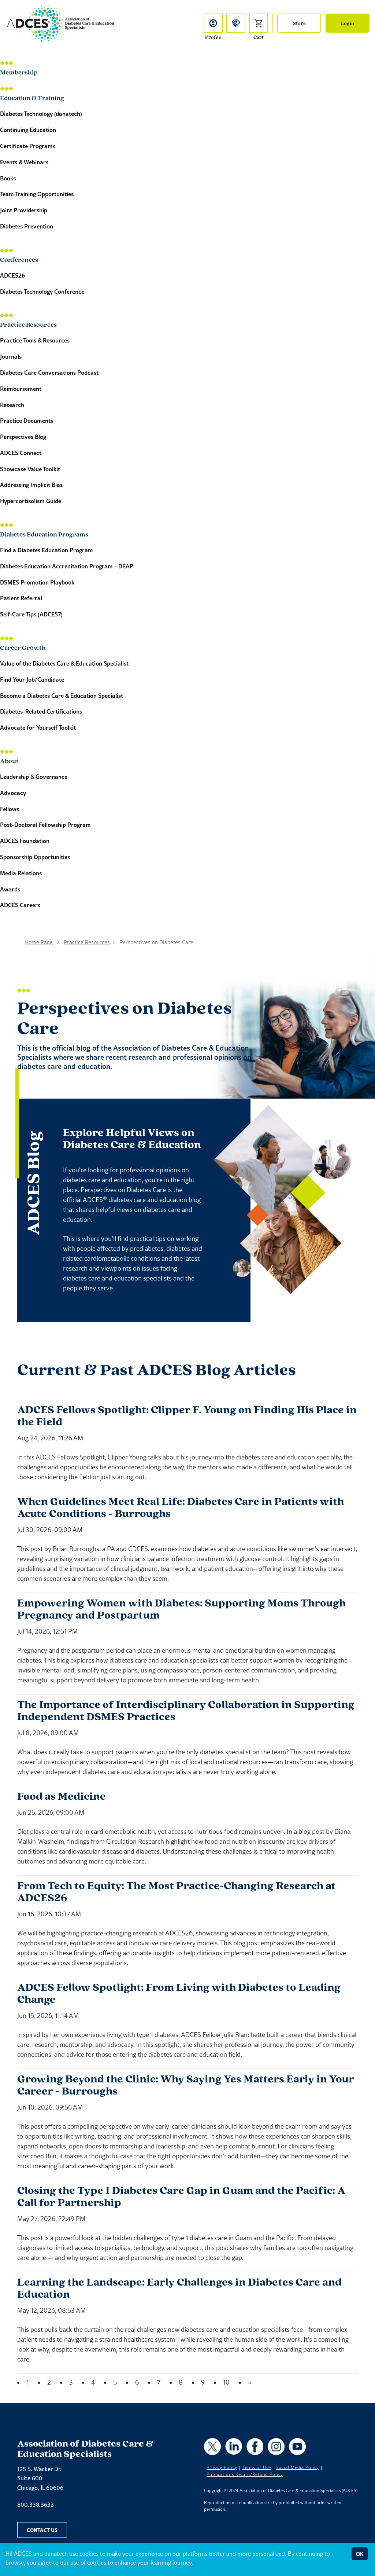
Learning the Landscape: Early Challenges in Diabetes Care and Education (179, 2288)
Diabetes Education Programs (44, 534)
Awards (10, 889)
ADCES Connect (21, 453)
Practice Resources (28, 324)
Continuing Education (28, 130)
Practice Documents (27, 420)
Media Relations (21, 873)
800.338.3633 (36, 2504)
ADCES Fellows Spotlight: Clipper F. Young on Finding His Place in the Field (187, 1415)
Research (12, 405)
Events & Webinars (24, 162)
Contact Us (42, 2530)
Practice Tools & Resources (35, 340)
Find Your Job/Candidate (32, 679)
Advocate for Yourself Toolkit (38, 727)
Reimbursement (21, 389)
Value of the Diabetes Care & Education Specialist (64, 663)
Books (8, 178)
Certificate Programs (28, 146)
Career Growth (23, 647)
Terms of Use (257, 2467)
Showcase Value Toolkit (30, 469)
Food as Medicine (62, 1796)
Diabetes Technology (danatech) (41, 113)
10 (226, 2382)
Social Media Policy (297, 2467)
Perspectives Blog (23, 437)
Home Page (39, 942)
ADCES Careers (20, 905)
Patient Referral (21, 598)
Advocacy (13, 793)
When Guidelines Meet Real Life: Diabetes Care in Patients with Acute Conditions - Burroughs (181, 1507)
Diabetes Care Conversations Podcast (49, 372)
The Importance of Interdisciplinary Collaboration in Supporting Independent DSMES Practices (186, 1710)
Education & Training (32, 97)
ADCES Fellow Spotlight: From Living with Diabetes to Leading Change (179, 1993)
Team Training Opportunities (37, 194)
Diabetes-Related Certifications (41, 711)
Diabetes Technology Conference (42, 291)
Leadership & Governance (34, 776)
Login (348, 23)
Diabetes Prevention (27, 226)
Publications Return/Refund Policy (245, 2474)
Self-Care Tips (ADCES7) (31, 614)
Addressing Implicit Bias (31, 485)
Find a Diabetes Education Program (47, 550)
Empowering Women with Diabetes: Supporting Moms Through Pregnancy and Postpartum (181, 1609)
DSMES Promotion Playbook (37, 582)
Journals (11, 356)
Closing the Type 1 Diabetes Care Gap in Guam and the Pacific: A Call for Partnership (181, 2196)
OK (360, 2554)
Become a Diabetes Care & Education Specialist (62, 695)
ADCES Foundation (25, 841)
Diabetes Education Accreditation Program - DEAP (67, 566)
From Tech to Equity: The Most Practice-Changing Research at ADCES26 (176, 1891)
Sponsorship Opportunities (35, 857)
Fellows (10, 809)
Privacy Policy (222, 2467)
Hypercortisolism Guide (31, 501)
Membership (19, 72)
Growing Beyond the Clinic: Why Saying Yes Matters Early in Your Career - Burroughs (186, 2085)
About (9, 760)
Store (299, 23)
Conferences (19, 259)
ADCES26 (12, 275)
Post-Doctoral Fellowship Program (45, 825)
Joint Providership (24, 210)
